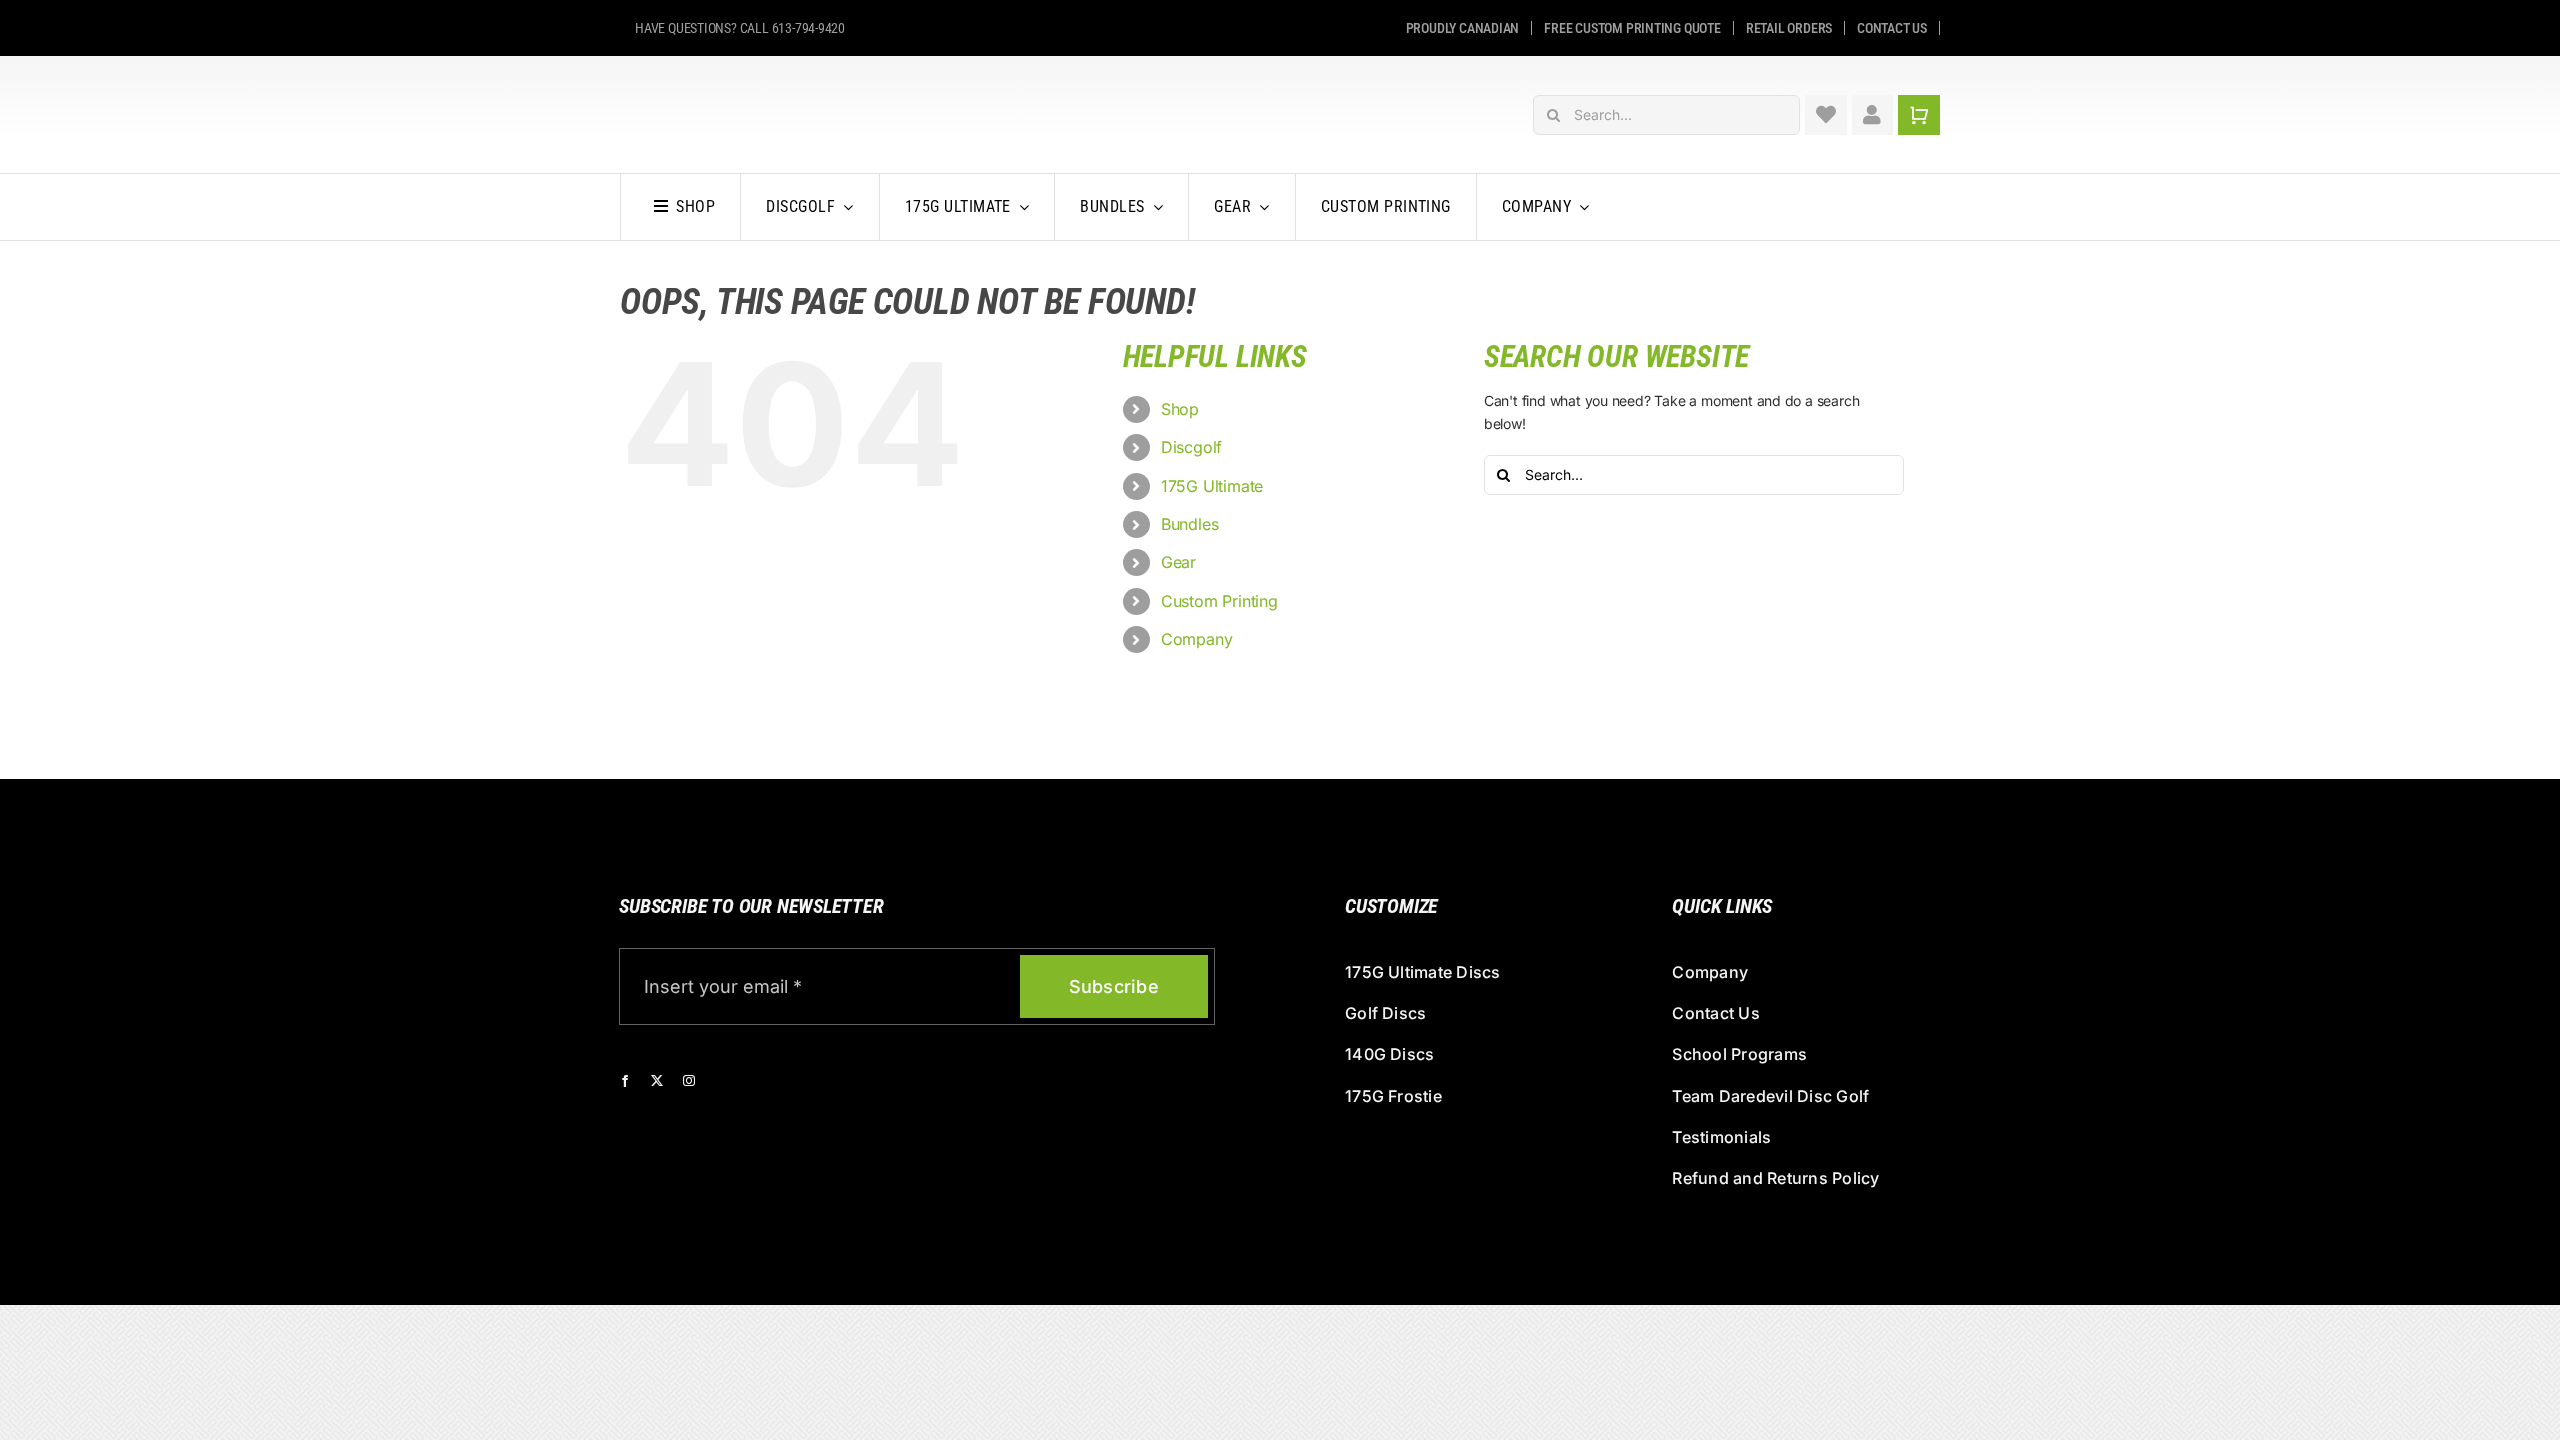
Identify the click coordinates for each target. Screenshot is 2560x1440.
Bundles (1190, 524)
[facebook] (625, 1081)
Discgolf (1191, 447)
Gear (1178, 562)
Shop (1180, 409)
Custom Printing (1219, 601)
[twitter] (657, 1081)
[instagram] (689, 1081)
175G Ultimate (1212, 486)
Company (1197, 639)
